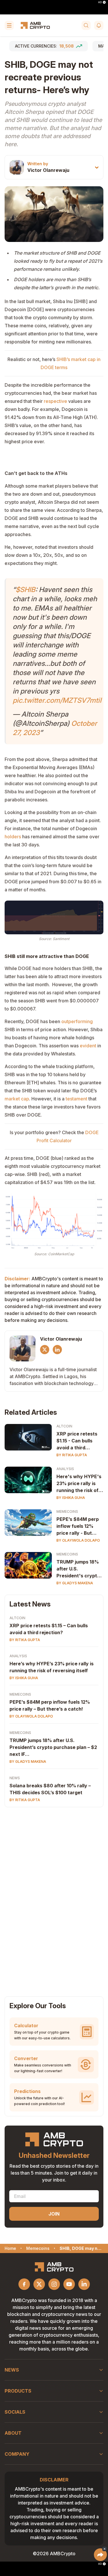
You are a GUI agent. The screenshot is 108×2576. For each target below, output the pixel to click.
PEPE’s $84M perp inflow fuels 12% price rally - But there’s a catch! (78, 1526)
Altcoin (64, 1426)
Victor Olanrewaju (48, 170)
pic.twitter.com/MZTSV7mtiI (57, 700)
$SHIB (25, 590)
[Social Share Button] (100, 2555)
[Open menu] (9, 25)
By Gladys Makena (75, 1583)
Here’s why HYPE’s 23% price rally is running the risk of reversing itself (52, 1667)
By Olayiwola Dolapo (78, 1540)
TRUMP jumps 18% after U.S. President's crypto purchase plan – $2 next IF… (78, 1569)
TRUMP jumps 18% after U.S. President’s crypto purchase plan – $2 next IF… (53, 1747)
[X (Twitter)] (45, 1350)
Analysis (65, 1469)
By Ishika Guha (71, 1498)
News (15, 1778)
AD (100, 2)
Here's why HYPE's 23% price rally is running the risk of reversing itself (79, 1484)
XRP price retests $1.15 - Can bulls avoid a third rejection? (77, 1441)
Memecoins (67, 1511)
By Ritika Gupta (72, 1455)
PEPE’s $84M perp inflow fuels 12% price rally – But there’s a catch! (50, 1705)
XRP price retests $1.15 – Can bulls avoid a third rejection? (49, 1629)
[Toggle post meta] (97, 167)
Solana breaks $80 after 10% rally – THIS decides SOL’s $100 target (50, 1789)
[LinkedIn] (57, 1350)
